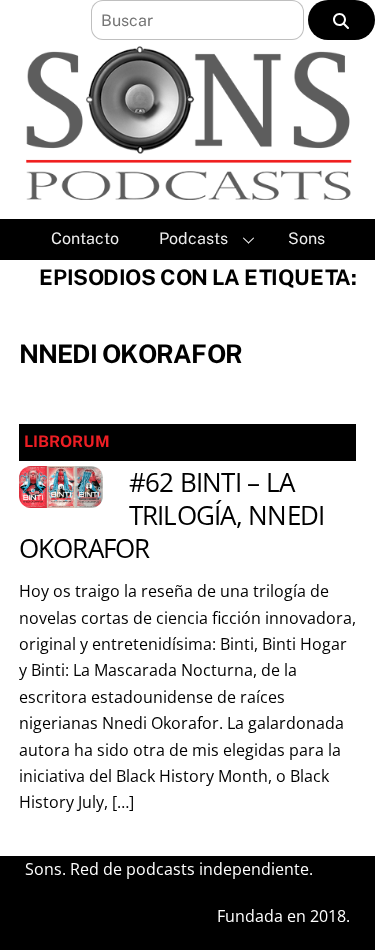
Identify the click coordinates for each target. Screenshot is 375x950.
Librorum (67, 441)
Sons (306, 238)
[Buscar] (341, 20)
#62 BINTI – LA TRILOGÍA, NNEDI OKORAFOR (171, 516)
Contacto (85, 238)
